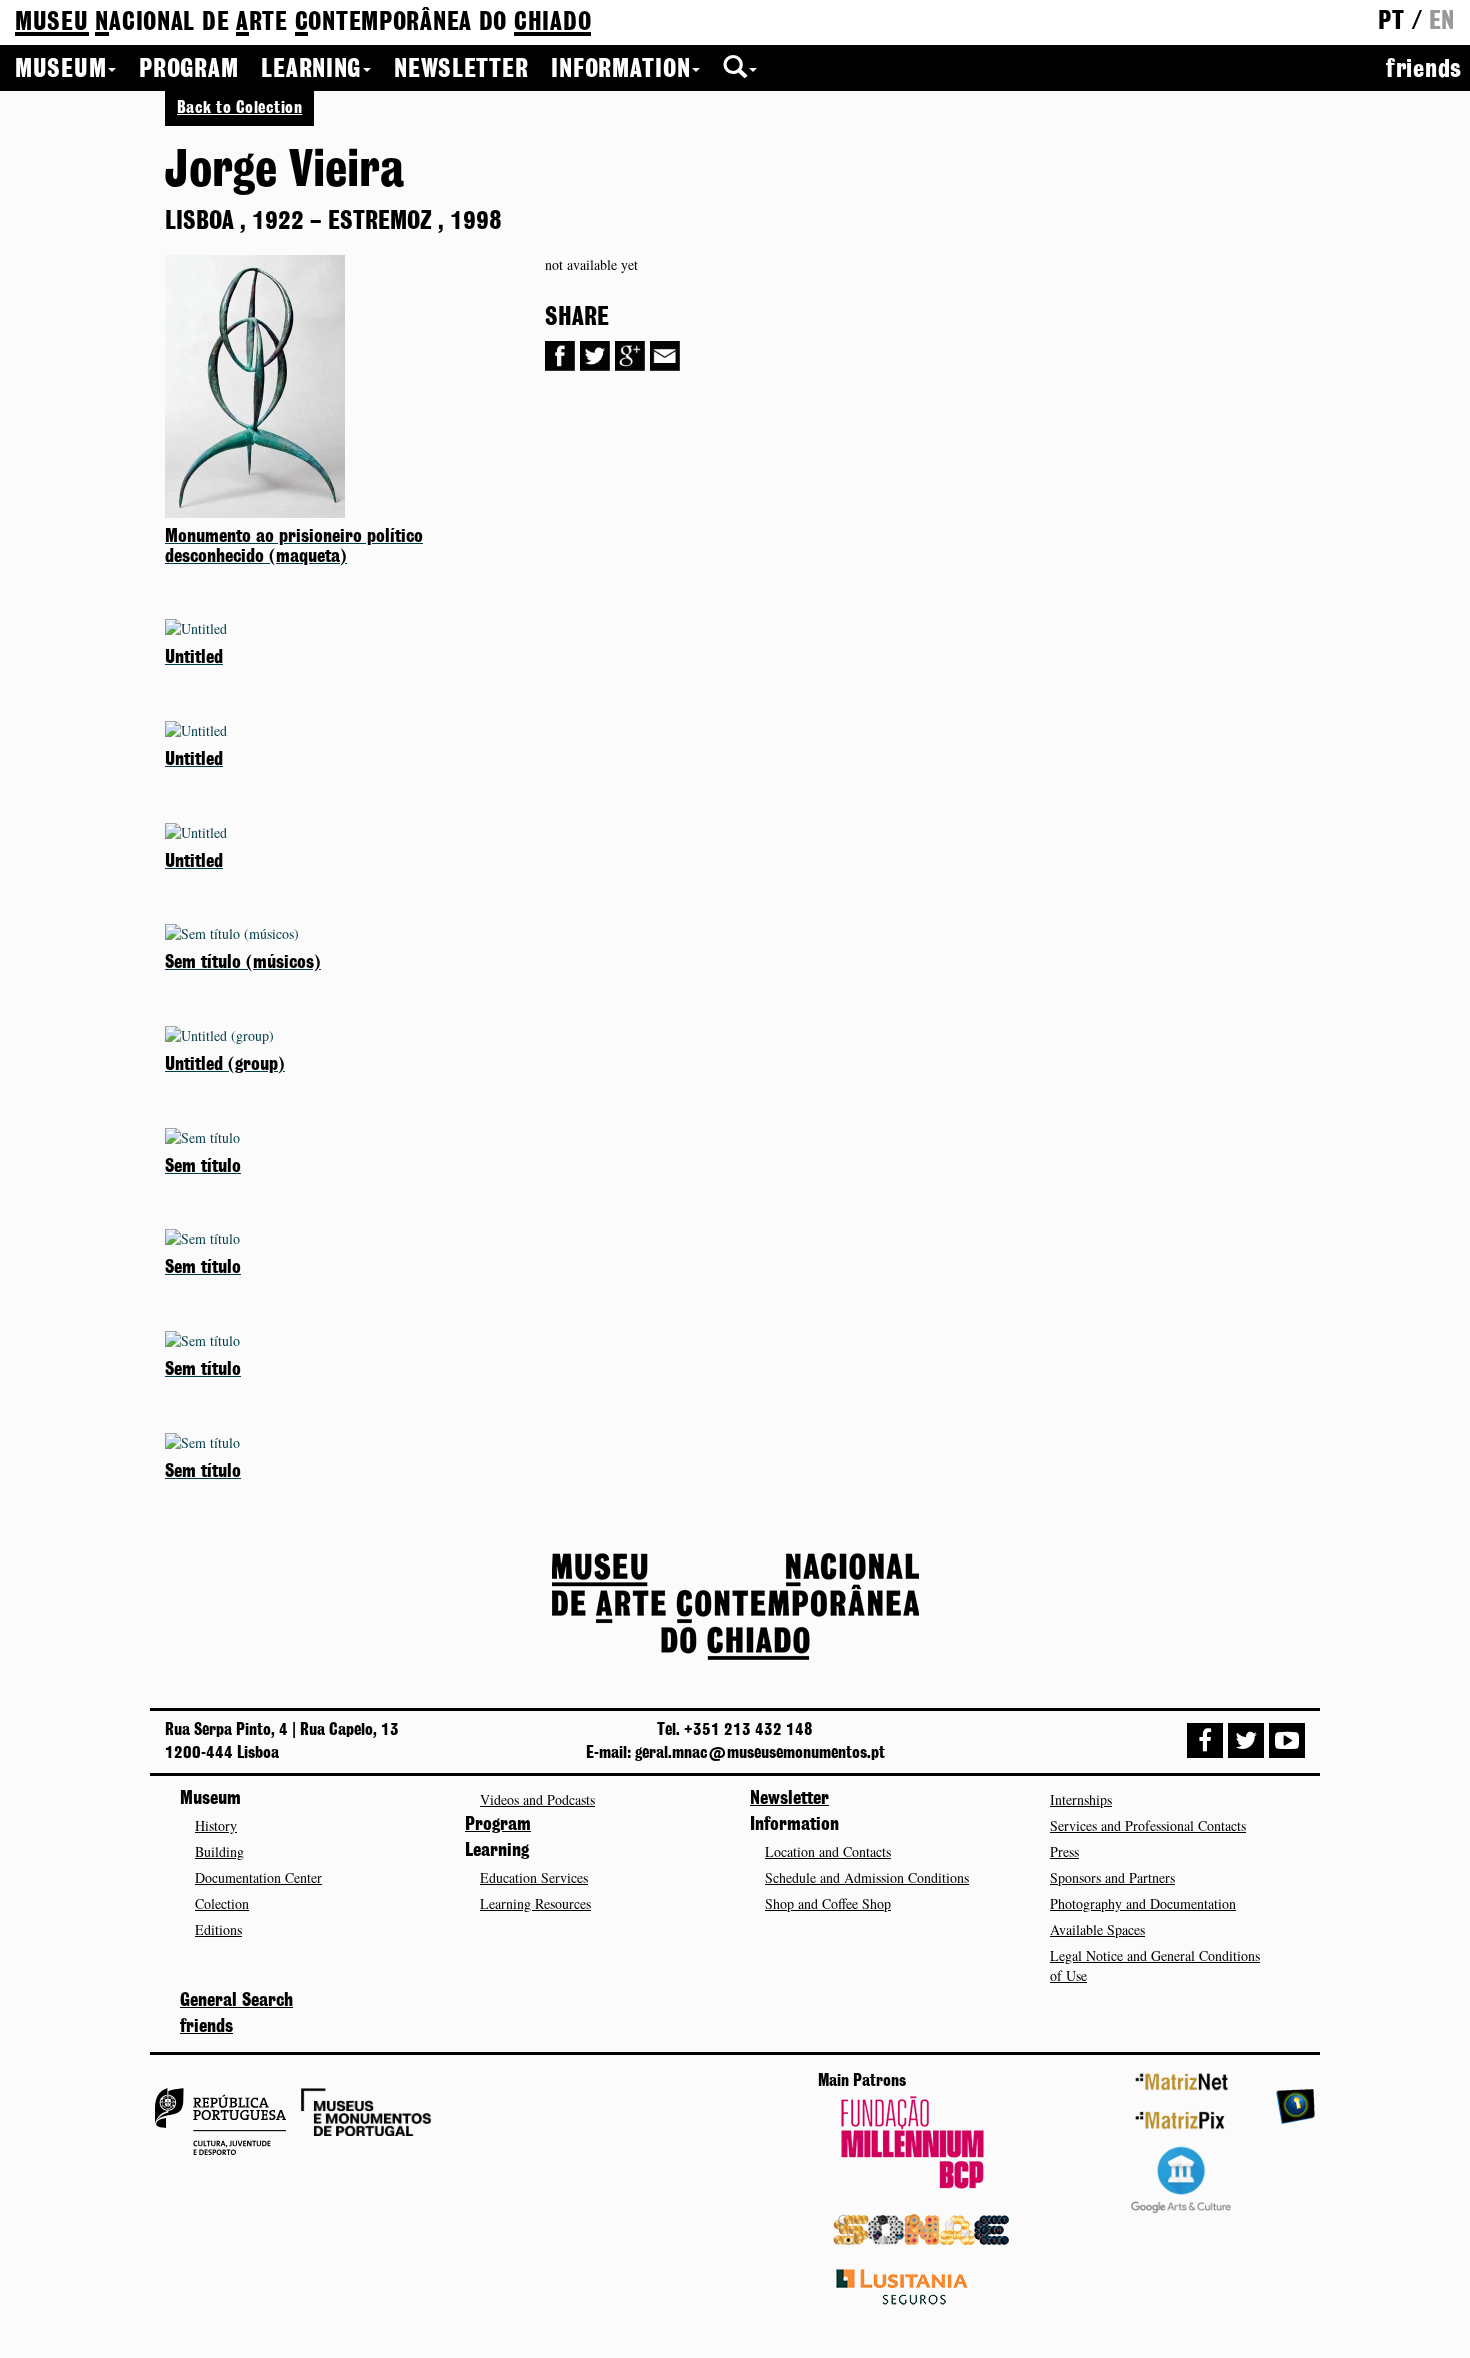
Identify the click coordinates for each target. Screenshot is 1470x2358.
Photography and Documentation (1143, 1903)
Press (1064, 1851)
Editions (218, 1929)
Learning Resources (535, 1903)
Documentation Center (258, 1877)
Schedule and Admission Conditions (867, 1877)
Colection (222, 1903)
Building (219, 1851)
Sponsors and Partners (1112, 1877)
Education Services (534, 1877)
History (216, 1825)
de (303, 23)
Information (620, 70)
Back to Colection (239, 108)
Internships (1081, 1799)
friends (1424, 70)
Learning (311, 70)
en (1442, 22)
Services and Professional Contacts (1148, 1825)
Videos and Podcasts (537, 1799)
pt (1391, 22)
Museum (60, 70)
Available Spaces (1097, 1929)
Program (188, 70)
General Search (236, 2001)
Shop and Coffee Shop (828, 1903)
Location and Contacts (828, 1851)
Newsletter (461, 70)
